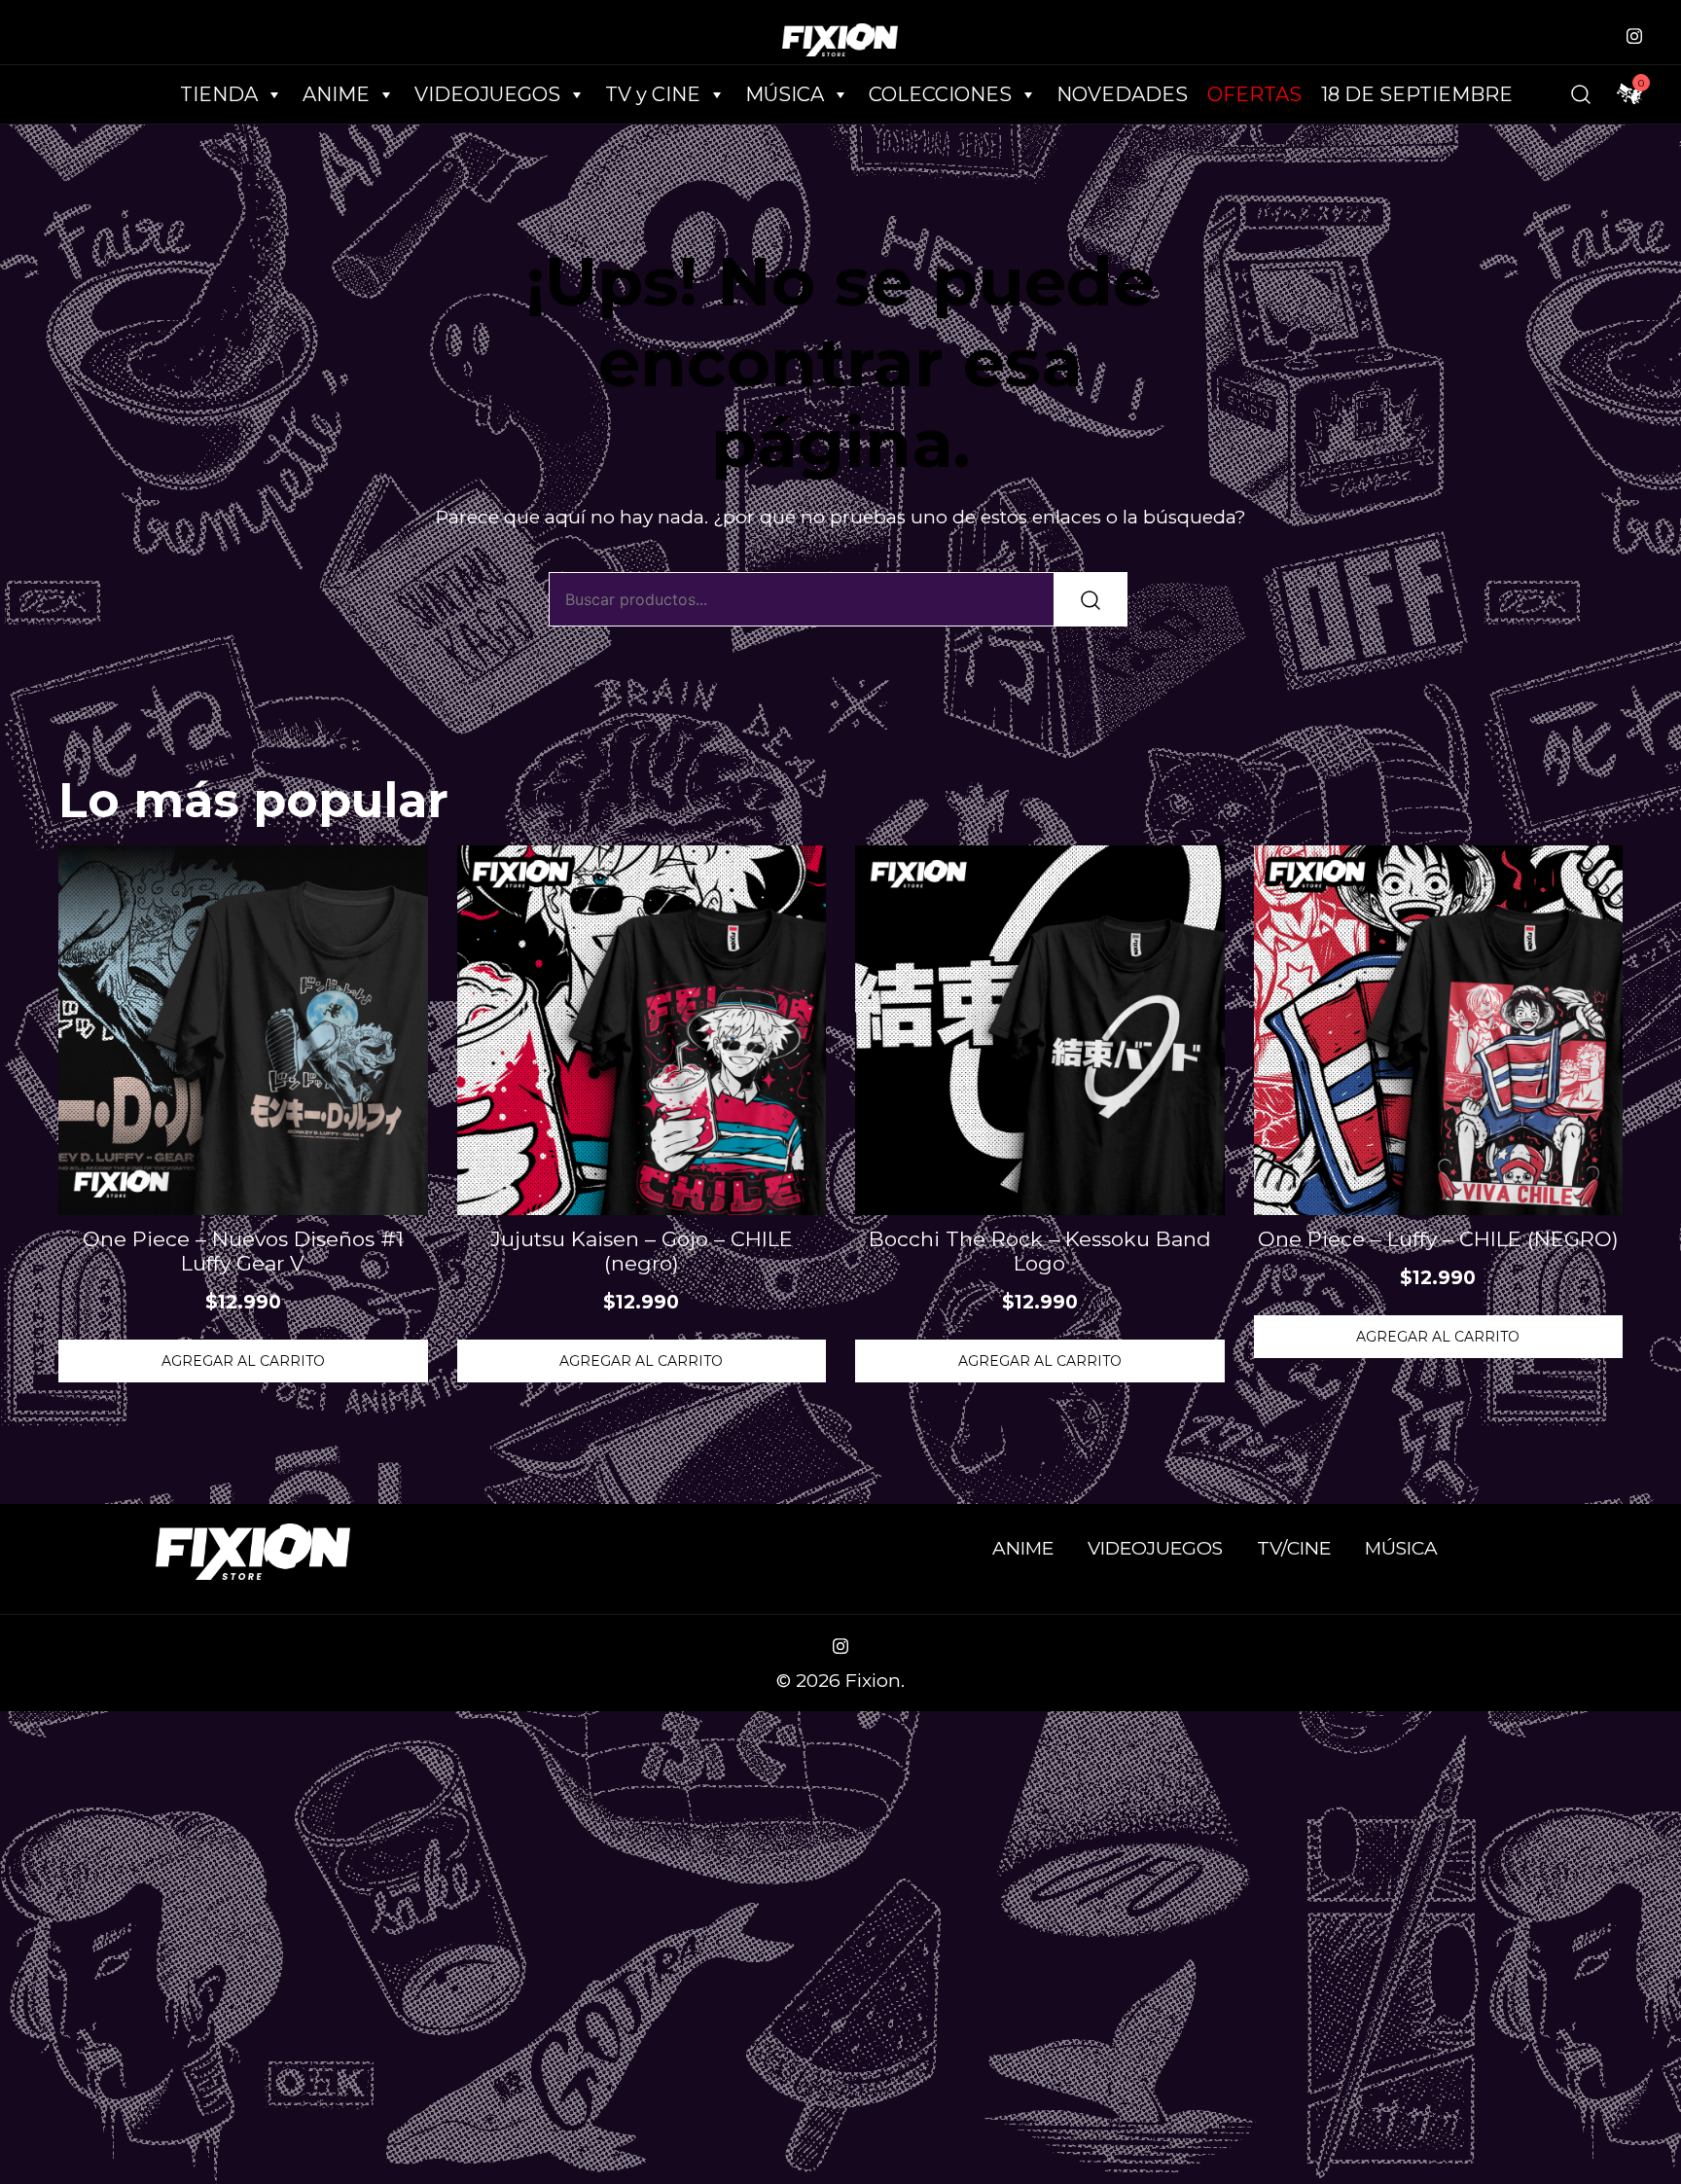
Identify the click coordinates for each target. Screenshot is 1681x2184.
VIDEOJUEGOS (1155, 1548)
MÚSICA (785, 94)
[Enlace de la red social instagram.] (1634, 34)
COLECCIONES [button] (940, 94)
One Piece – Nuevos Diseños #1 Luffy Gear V (243, 1251)
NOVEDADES (1122, 94)
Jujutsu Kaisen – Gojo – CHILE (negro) (642, 1251)
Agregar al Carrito (243, 1361)
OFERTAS (1254, 94)
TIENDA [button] (219, 94)
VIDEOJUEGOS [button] (487, 94)
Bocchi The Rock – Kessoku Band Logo (1040, 1251)
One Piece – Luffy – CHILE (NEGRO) (1438, 1239)
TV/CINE (1294, 1548)
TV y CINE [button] (653, 94)
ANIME (1023, 1548)
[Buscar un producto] (1581, 94)
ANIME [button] (336, 94)
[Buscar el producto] (1091, 599)
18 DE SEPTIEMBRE (1417, 94)
